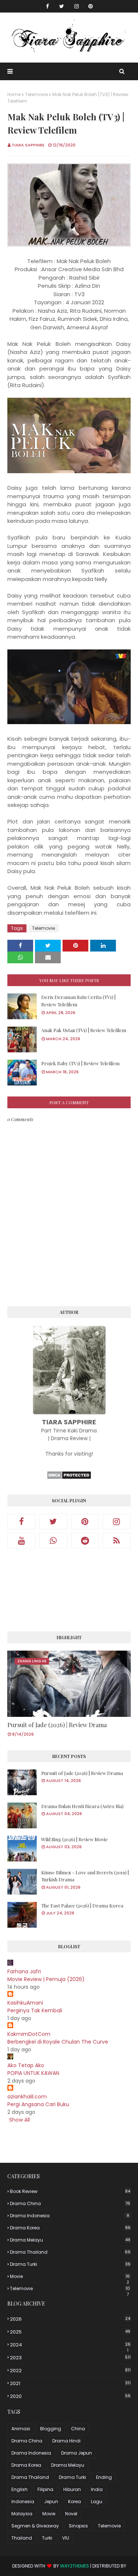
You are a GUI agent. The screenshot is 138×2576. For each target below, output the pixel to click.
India (97, 2489)
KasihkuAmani (25, 2003)
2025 (70, 2332)
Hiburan (72, 2489)
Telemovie (36, 94)
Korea (75, 2501)
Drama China (70, 2203)
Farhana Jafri (24, 1971)
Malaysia (22, 2514)
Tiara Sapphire (28, 145)
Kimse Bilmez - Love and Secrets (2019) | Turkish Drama (85, 1876)
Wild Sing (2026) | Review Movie (75, 1839)
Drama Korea (70, 2228)
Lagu (97, 2501)
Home (14, 94)
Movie (70, 2276)
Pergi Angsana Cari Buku (38, 2104)
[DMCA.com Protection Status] (69, 1478)
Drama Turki (70, 2264)
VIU (66, 2538)
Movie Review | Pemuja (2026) (46, 1979)
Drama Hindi (66, 2441)
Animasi (21, 2429)
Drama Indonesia (70, 2216)
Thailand (22, 2538)
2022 (70, 2371)
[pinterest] (91, 6)
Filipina (45, 2489)
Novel (71, 2514)
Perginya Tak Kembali (35, 2010)
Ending (104, 2477)
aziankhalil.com (27, 2097)
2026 (70, 2319)
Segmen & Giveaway (35, 2526)
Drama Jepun (77, 2453)
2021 (70, 2383)
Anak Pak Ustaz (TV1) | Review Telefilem (84, 1030)
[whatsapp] (53, 1541)
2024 (70, 2345)
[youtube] (21, 1541)
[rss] (117, 1541)
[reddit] (85, 1541)
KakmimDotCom (29, 2034)
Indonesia (23, 2501)
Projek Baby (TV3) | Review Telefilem (80, 1063)
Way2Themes (75, 2566)
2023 (70, 2358)
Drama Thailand (70, 2252)
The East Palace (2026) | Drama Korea (82, 1905)
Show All (20, 2120)
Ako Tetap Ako (26, 2065)
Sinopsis (78, 2526)
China (78, 2429)
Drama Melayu (70, 2240)
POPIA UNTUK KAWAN (33, 2073)
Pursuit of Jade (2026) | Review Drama (57, 1725)
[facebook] (47, 6)
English (20, 2489)
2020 (70, 2396)
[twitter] (62, 6)
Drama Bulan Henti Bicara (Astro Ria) (82, 1806)
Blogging (51, 2429)
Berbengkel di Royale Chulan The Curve (58, 2042)
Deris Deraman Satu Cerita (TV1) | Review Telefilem (78, 1001)
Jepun (51, 2501)
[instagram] (77, 6)
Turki (47, 2538)
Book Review (70, 2191)
